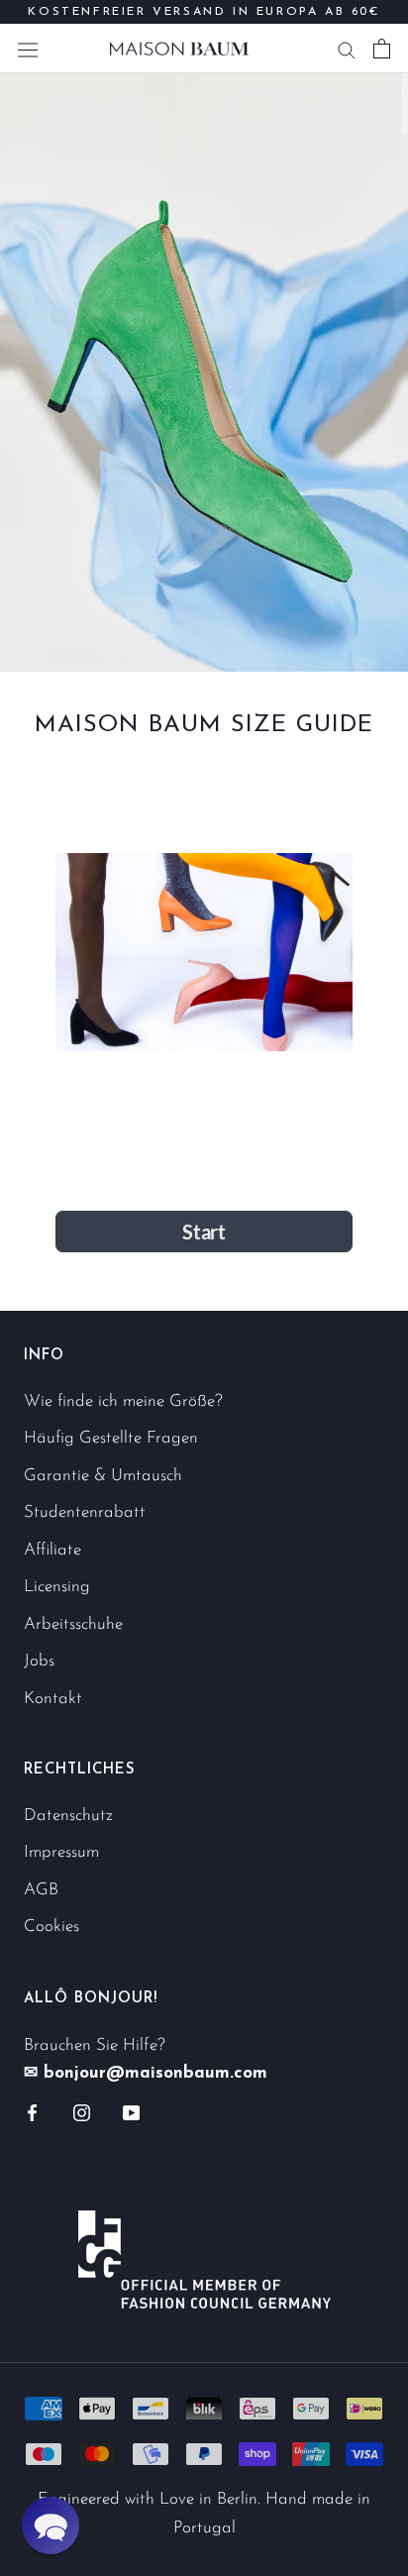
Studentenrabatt (85, 1512)
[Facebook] (32, 2112)
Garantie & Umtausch (103, 1476)
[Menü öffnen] (28, 48)
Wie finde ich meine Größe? (123, 1401)
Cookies (51, 1927)
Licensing (57, 1587)
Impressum (61, 1852)
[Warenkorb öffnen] (382, 49)
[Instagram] (82, 2112)
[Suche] (347, 49)
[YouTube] (131, 2112)
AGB (41, 1890)
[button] (51, 2525)
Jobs (39, 1661)
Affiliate (52, 1550)
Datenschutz (68, 1816)
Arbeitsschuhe (73, 1624)
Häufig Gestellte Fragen (111, 1438)
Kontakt (53, 1699)
